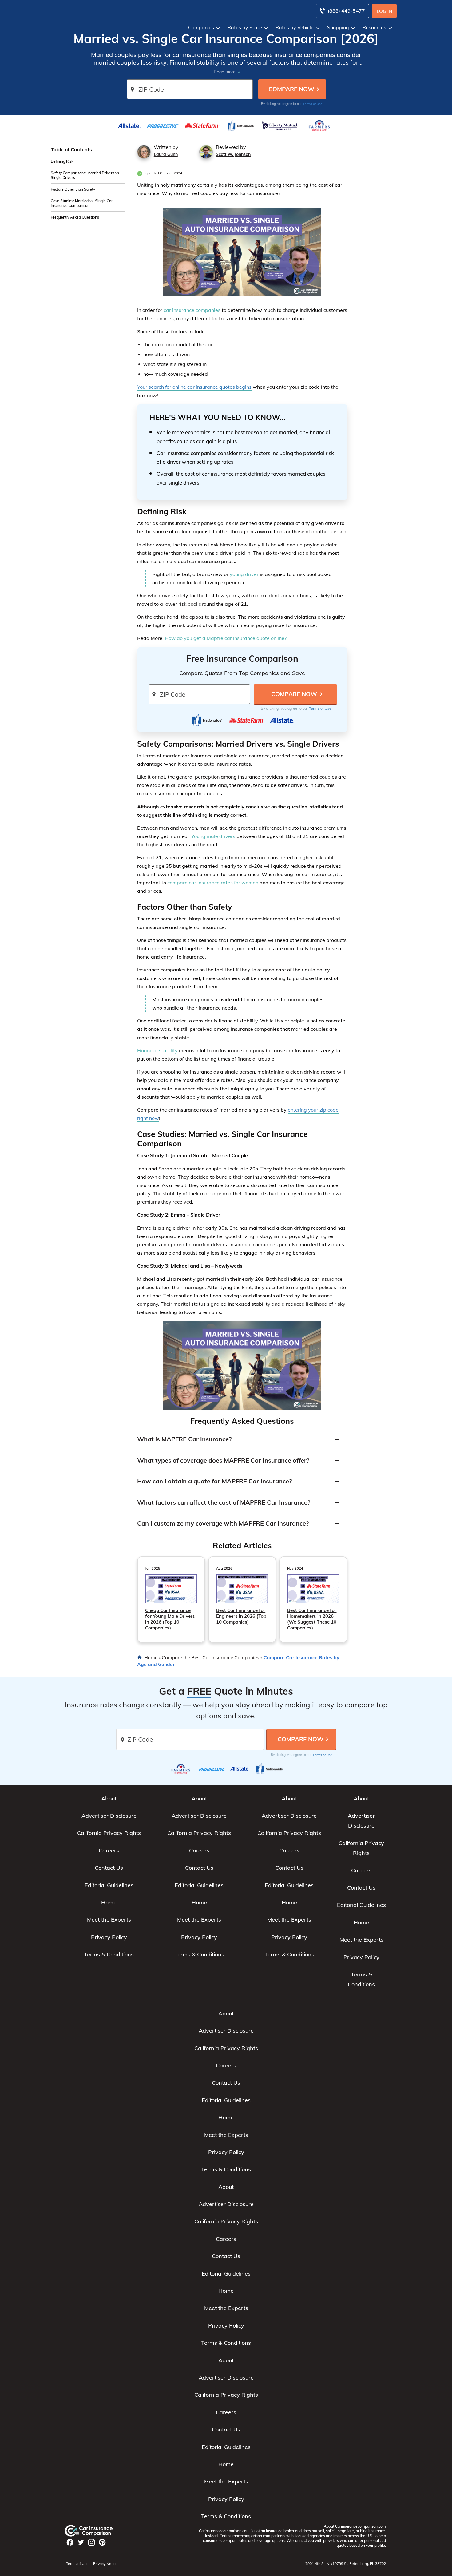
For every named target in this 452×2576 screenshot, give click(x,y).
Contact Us (109, 1868)
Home (151, 1657)
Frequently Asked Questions (75, 217)
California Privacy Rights (109, 1833)
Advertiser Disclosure (109, 1816)
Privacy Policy (109, 1937)
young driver (244, 574)
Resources (374, 27)
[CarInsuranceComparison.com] (95, 2531)
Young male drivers (213, 836)
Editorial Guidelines (109, 1885)
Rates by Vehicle (295, 27)
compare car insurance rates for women (213, 883)
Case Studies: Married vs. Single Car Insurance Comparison (82, 203)
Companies (201, 27)
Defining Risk (62, 161)
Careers (109, 1850)
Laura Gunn (166, 154)
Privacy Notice (105, 2564)
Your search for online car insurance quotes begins (194, 387)
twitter (81, 2542)
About (109, 1798)
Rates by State (245, 27)
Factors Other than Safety (73, 189)
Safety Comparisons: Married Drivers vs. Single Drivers (85, 175)
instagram (91, 2542)
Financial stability (157, 1050)
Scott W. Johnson (233, 154)
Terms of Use (313, 104)
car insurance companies (192, 310)
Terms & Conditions (109, 1954)
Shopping (338, 27)
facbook (70, 2542)
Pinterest (102, 2542)
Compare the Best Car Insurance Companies (210, 1657)
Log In (385, 11)
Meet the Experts (109, 1920)
